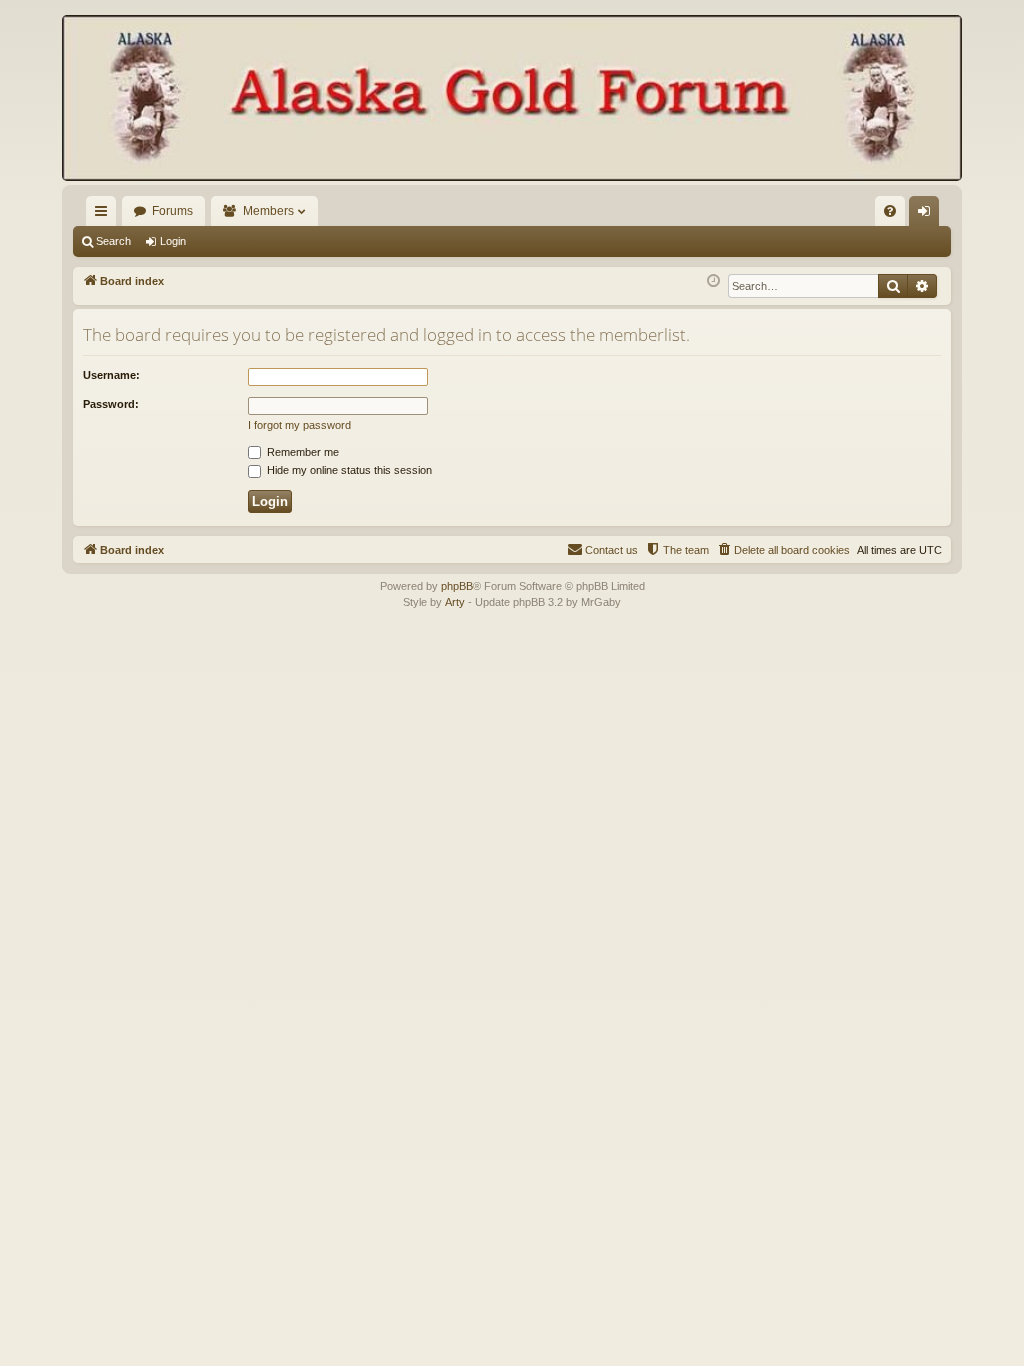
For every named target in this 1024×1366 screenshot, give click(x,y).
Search (113, 241)
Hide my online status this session (348, 470)
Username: (111, 375)
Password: (111, 404)
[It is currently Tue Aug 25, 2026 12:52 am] (713, 281)
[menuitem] (890, 211)
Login (173, 241)
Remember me (301, 452)
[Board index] (512, 100)
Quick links (105, 215)
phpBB (457, 586)
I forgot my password (299, 425)
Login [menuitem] (928, 215)
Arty (455, 602)
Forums (172, 211)
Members (268, 211)
